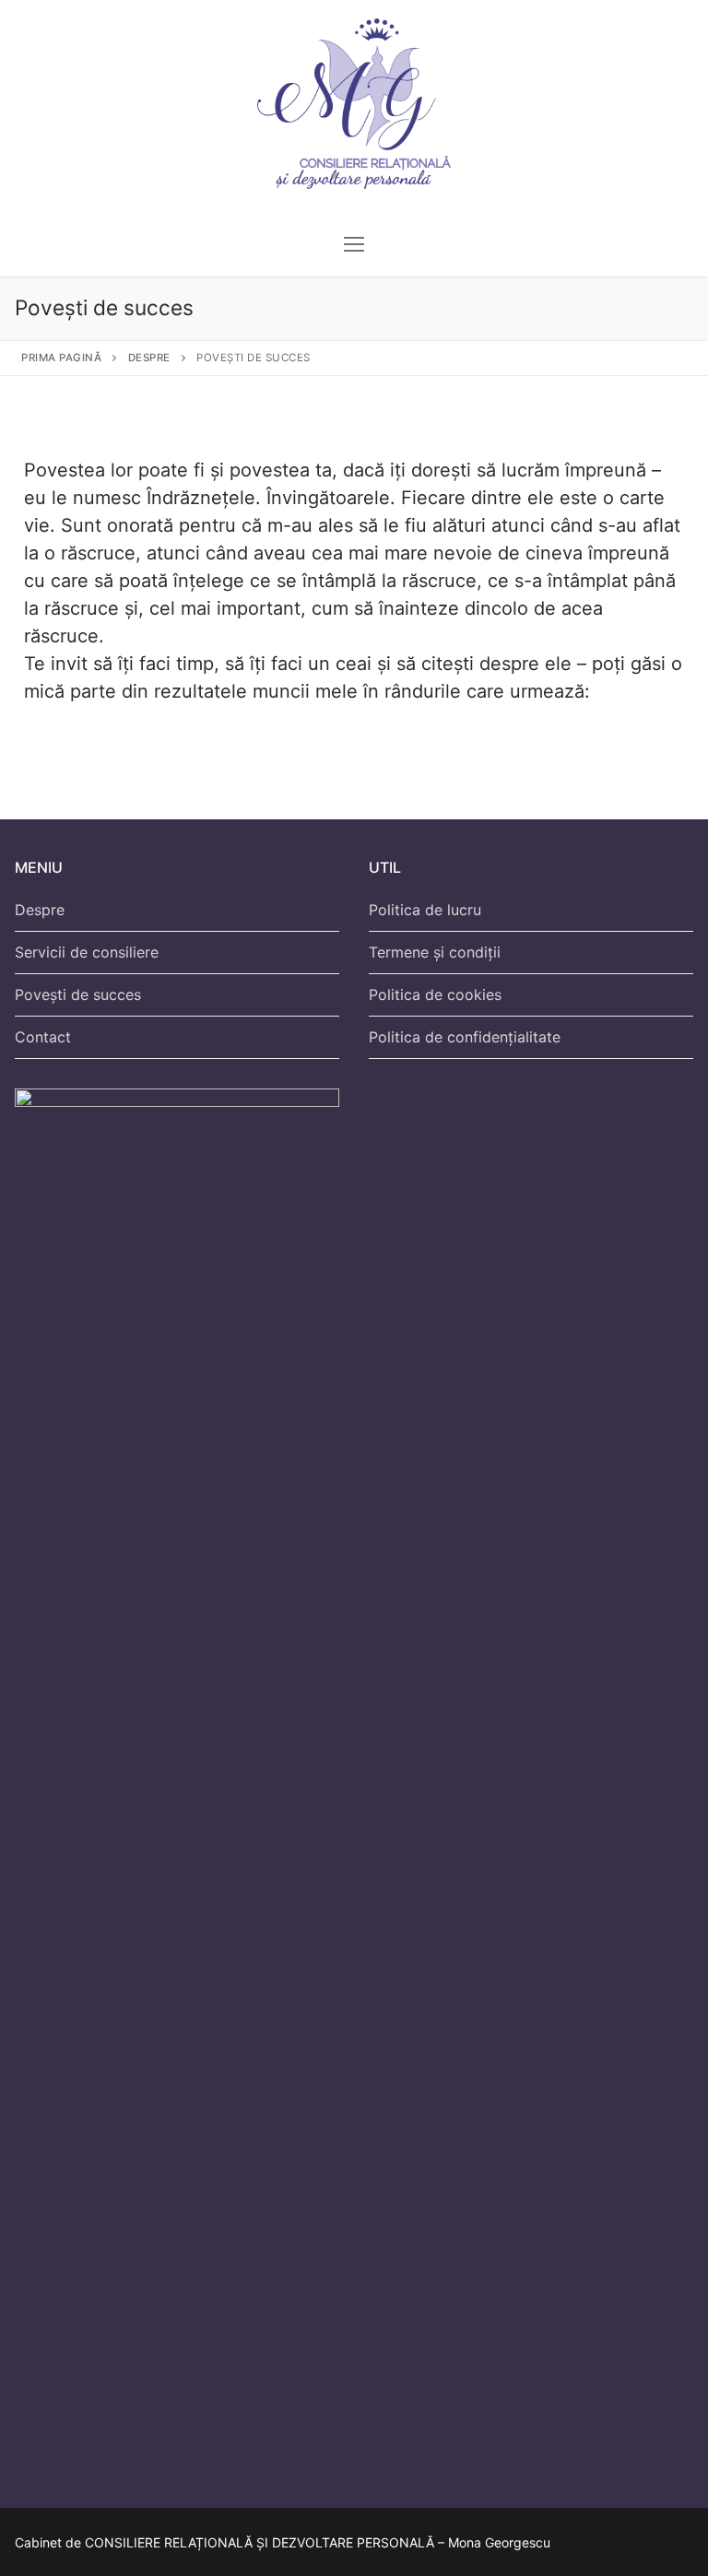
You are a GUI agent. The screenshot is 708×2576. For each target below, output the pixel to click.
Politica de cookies (435, 994)
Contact (43, 1037)
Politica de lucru (425, 910)
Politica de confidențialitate (465, 1037)
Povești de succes (78, 994)
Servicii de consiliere (87, 952)
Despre (149, 358)
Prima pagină (61, 358)
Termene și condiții (435, 952)
